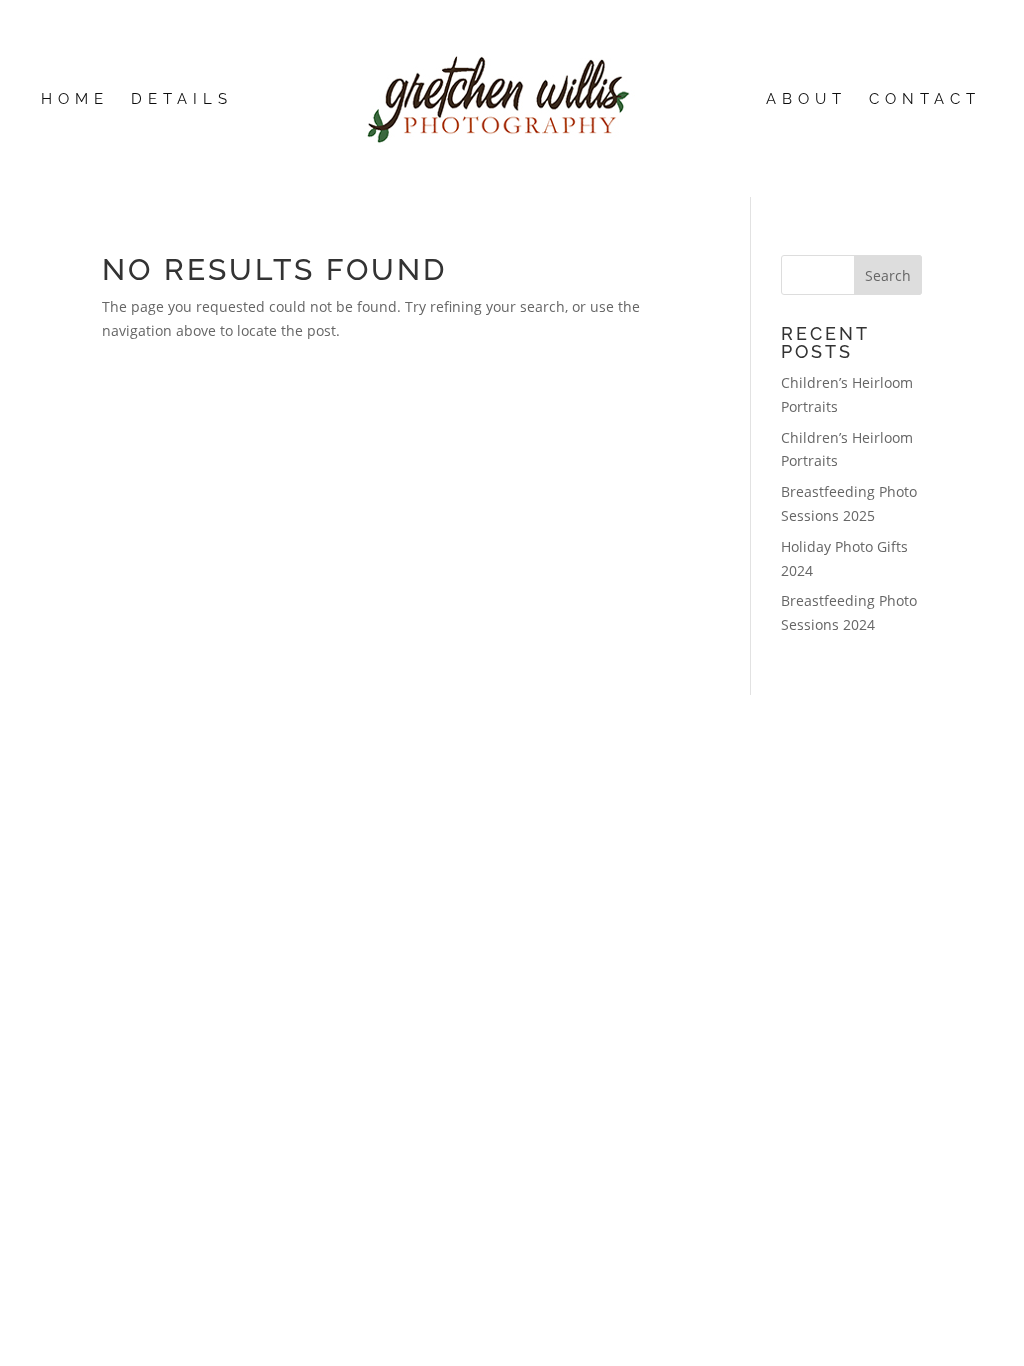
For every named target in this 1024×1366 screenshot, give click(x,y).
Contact (925, 100)
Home (75, 100)
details (182, 100)
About (806, 100)
